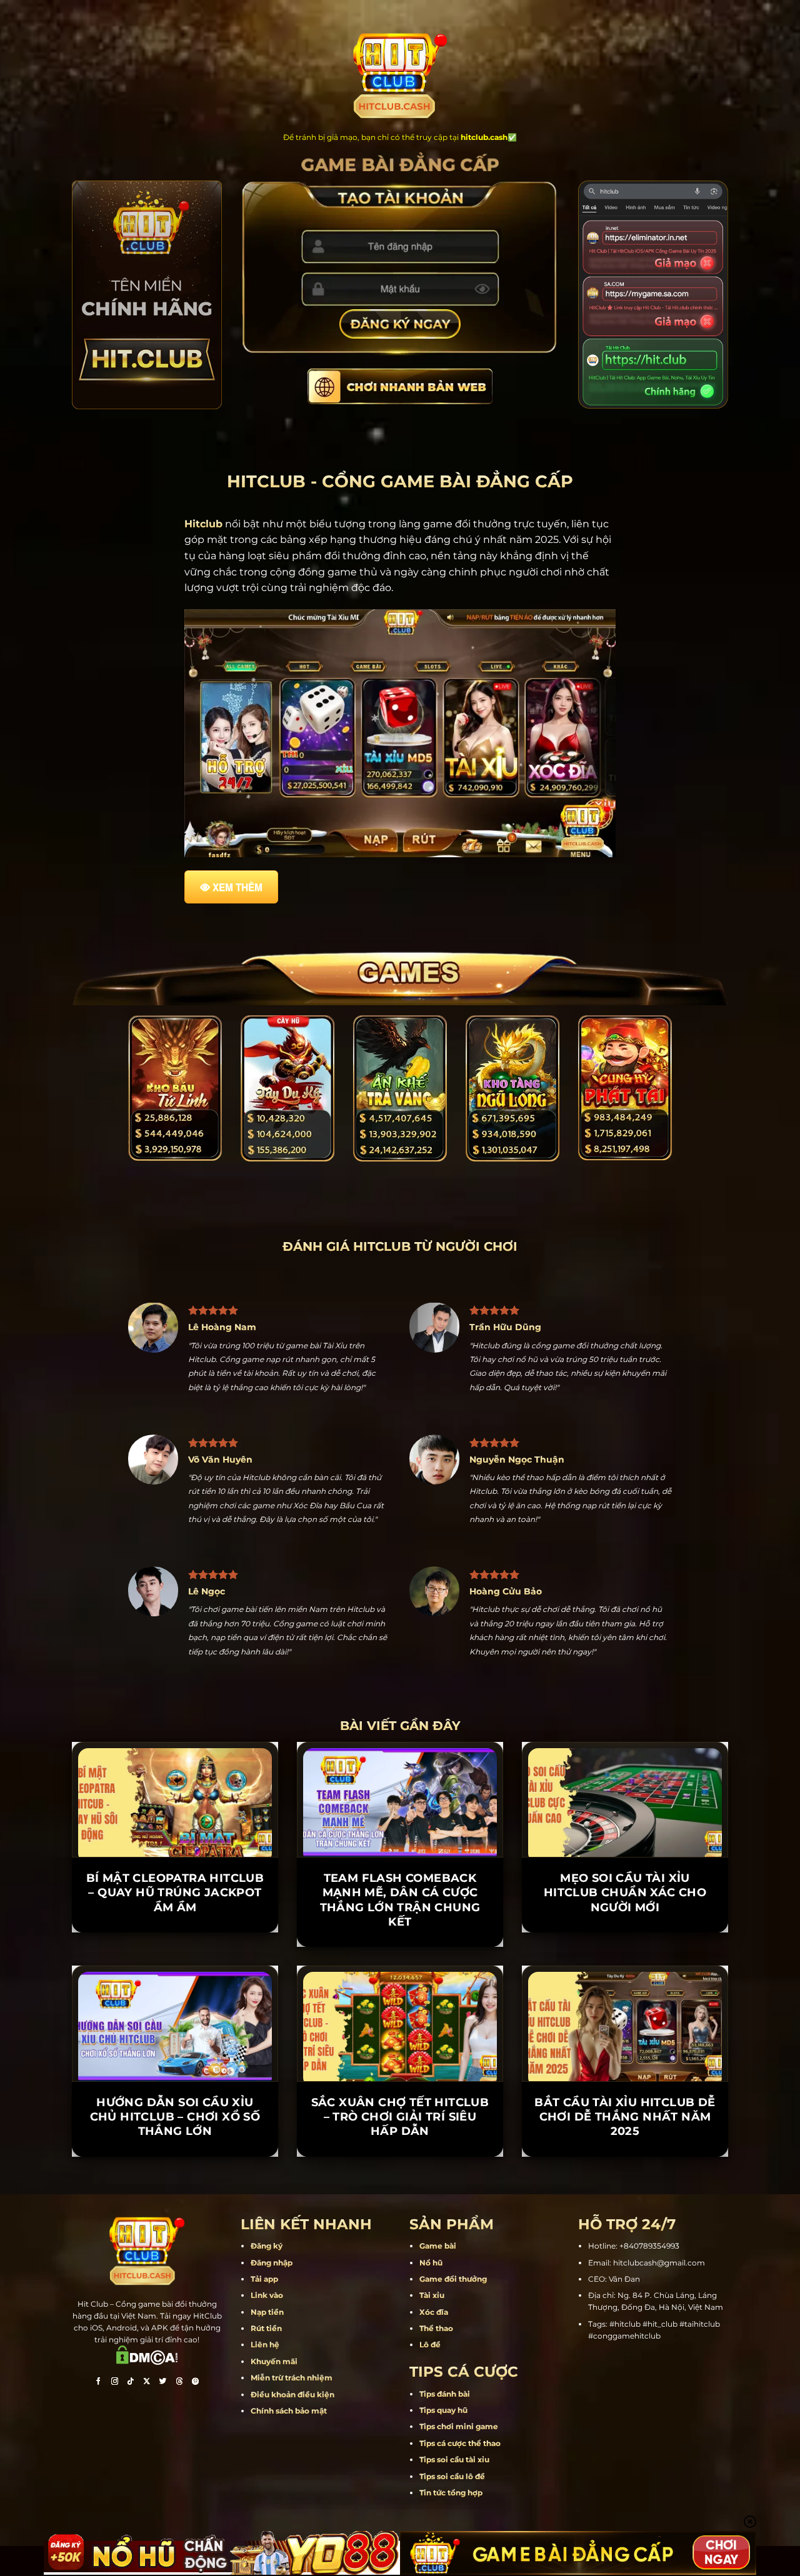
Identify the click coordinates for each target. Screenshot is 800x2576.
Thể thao (436, 2386)
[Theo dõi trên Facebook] (98, 2441)
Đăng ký (267, 2305)
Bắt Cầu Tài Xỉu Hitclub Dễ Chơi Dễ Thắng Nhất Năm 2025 (625, 2175)
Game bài (438, 2305)
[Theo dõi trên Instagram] (114, 2441)
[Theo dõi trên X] (147, 2441)
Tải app (264, 2337)
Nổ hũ (431, 2321)
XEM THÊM (237, 887)
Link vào (267, 2354)
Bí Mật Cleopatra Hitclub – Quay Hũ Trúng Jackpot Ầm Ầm (175, 1951)
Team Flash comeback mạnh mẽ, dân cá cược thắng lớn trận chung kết (400, 1958)
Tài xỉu (432, 2354)
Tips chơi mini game (459, 2485)
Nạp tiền (267, 2370)
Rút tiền (266, 2386)
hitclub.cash (484, 137)
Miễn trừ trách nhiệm (292, 2436)
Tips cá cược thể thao (460, 2501)
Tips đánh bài (445, 2452)
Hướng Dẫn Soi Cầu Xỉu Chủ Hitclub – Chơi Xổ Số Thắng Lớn (175, 2175)
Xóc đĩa (434, 2370)
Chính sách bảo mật (289, 2469)
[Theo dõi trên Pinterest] (196, 2441)
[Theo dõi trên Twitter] (163, 2441)
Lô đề (430, 2403)
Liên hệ (265, 2403)
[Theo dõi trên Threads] (179, 2441)
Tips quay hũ (443, 2468)
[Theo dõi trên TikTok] (131, 2441)
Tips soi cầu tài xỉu (454, 2518)
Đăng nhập (272, 2321)
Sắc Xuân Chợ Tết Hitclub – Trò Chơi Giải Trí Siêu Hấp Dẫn (400, 2175)
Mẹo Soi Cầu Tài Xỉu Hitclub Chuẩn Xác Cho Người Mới (625, 1951)
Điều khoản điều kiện (292, 2453)
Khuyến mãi (274, 2419)
